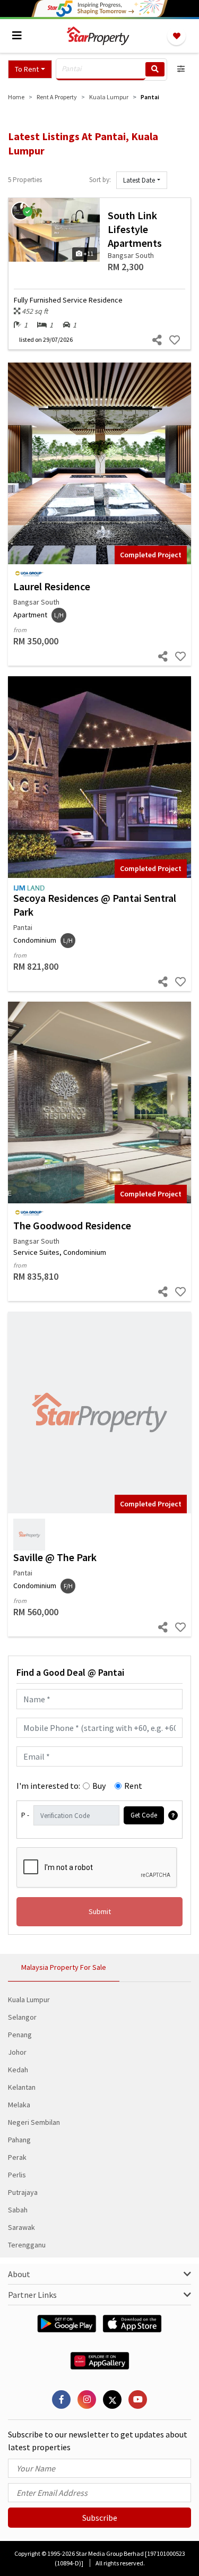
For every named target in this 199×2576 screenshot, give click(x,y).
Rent (133, 1786)
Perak (17, 2157)
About (19, 2274)
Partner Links (32, 2295)
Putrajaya (23, 2192)
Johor (17, 2052)
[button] (30, 69)
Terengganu (27, 2245)
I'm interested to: (48, 1786)
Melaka (19, 2105)
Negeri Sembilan (34, 2122)
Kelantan (22, 2087)
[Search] (155, 69)
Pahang (19, 2140)
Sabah (18, 2210)
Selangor (22, 2017)
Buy (99, 1786)
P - (25, 1815)
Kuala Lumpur (29, 2000)
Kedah (18, 2070)
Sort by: (100, 180)
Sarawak (21, 2227)
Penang (20, 2035)
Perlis (17, 2175)
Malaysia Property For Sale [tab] (64, 1967)
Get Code (144, 1815)
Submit (100, 1911)
